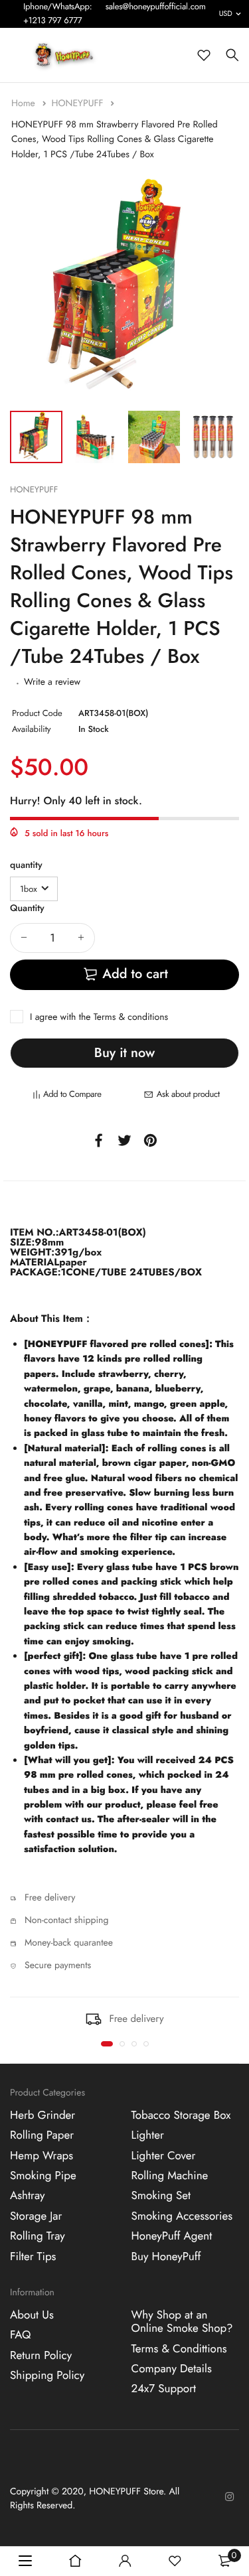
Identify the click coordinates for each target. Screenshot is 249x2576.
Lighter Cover (164, 2155)
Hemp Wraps (41, 2155)
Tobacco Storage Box (181, 2115)
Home (25, 104)
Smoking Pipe (43, 2176)
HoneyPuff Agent (172, 2236)
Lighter (148, 2135)
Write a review (52, 682)
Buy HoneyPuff (166, 2256)
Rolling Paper (42, 2135)
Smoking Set (161, 2196)
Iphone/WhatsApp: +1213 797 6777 (58, 13)
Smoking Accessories (182, 2216)
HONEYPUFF (78, 104)
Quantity (27, 908)
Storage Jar (36, 2216)
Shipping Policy (47, 2376)
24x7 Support (164, 2389)
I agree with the (99, 1017)
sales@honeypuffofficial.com (156, 6)
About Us (32, 2315)
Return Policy (41, 2355)
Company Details (172, 2369)
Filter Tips (33, 2256)
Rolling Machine (170, 2176)
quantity (26, 865)
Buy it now (124, 1053)
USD (226, 14)
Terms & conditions (131, 1017)
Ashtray (27, 2196)
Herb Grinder (42, 2115)
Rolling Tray (38, 2236)
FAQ (20, 2335)
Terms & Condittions (179, 2348)
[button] (107, 2044)
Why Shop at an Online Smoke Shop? (182, 2321)
